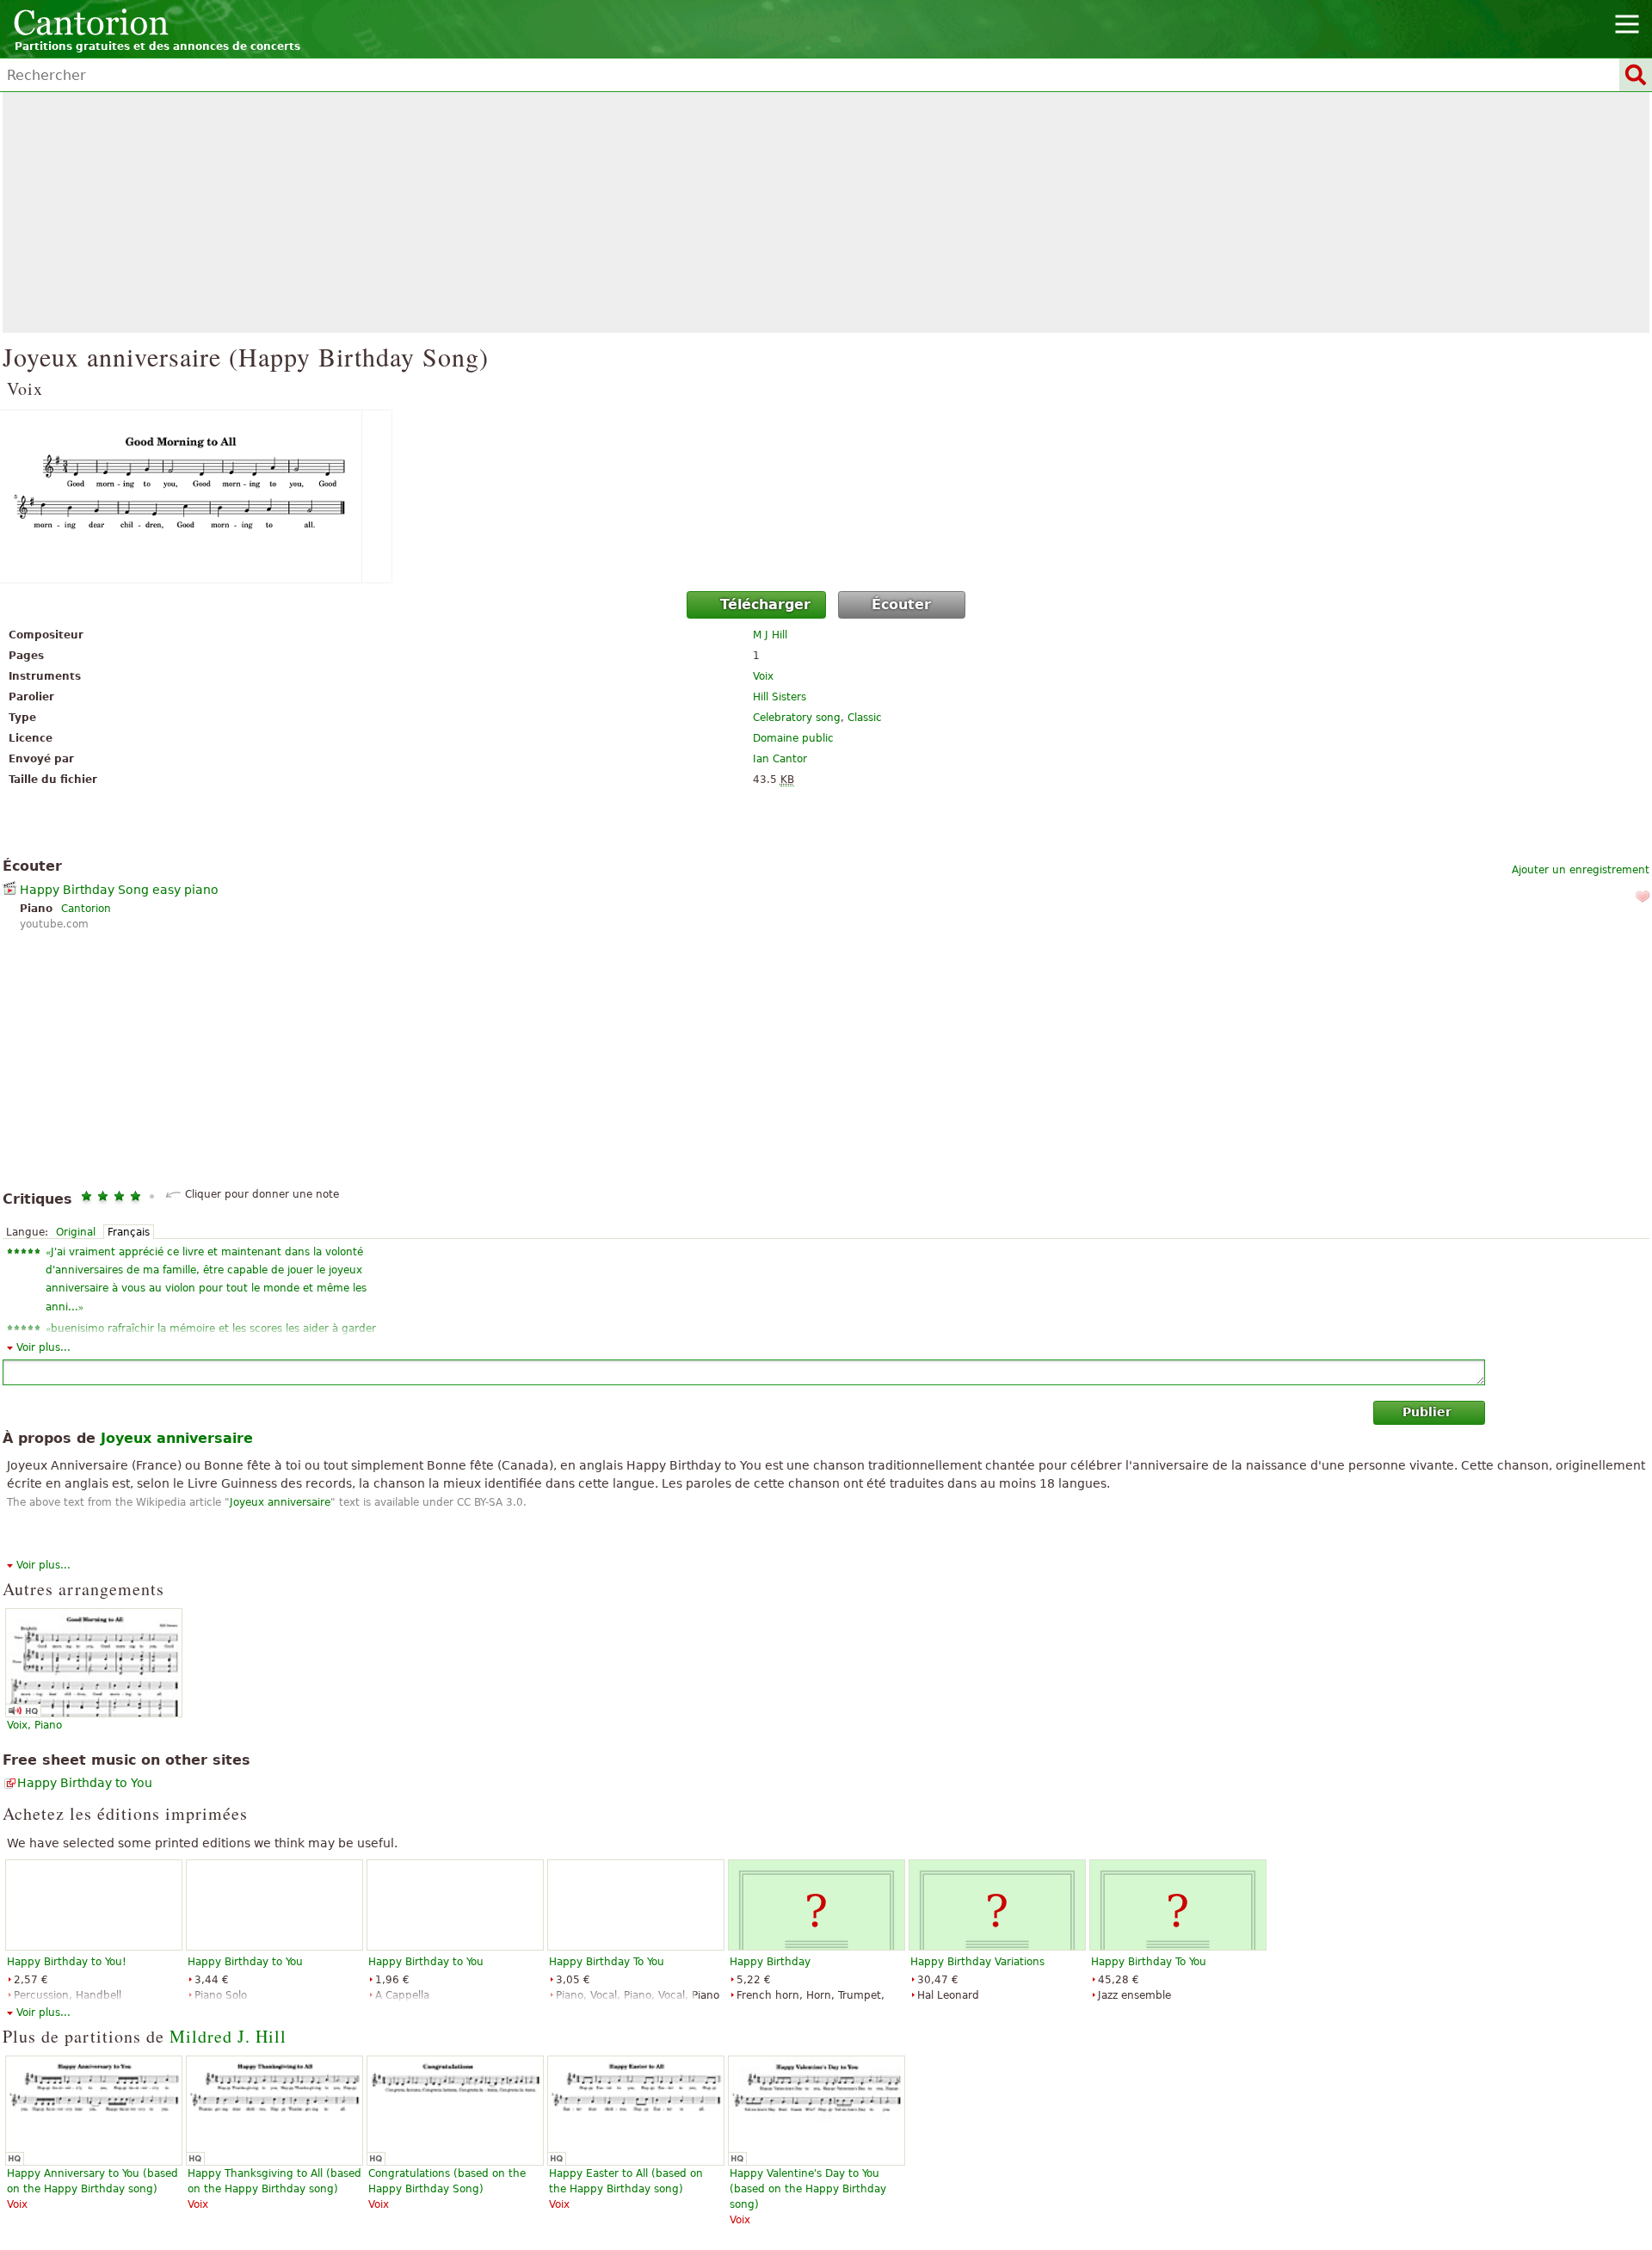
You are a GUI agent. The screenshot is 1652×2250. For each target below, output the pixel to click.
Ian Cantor (780, 759)
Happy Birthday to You (85, 1783)
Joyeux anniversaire (280, 1502)
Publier (1427, 1412)
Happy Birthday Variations (977, 1962)
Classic (865, 718)
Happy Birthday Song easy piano (119, 890)
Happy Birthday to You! (67, 1962)
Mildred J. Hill (228, 2036)
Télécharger (765, 604)
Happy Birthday (770, 1962)
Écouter (901, 604)
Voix (763, 676)
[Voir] (826, 496)
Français (129, 1232)
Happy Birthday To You (607, 1962)
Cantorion (86, 909)
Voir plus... (43, 1347)
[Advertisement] (826, 213)
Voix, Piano (34, 1725)
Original (76, 1232)
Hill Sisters (780, 697)
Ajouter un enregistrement (1581, 870)
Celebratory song (797, 718)
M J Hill (770, 635)
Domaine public (793, 738)
